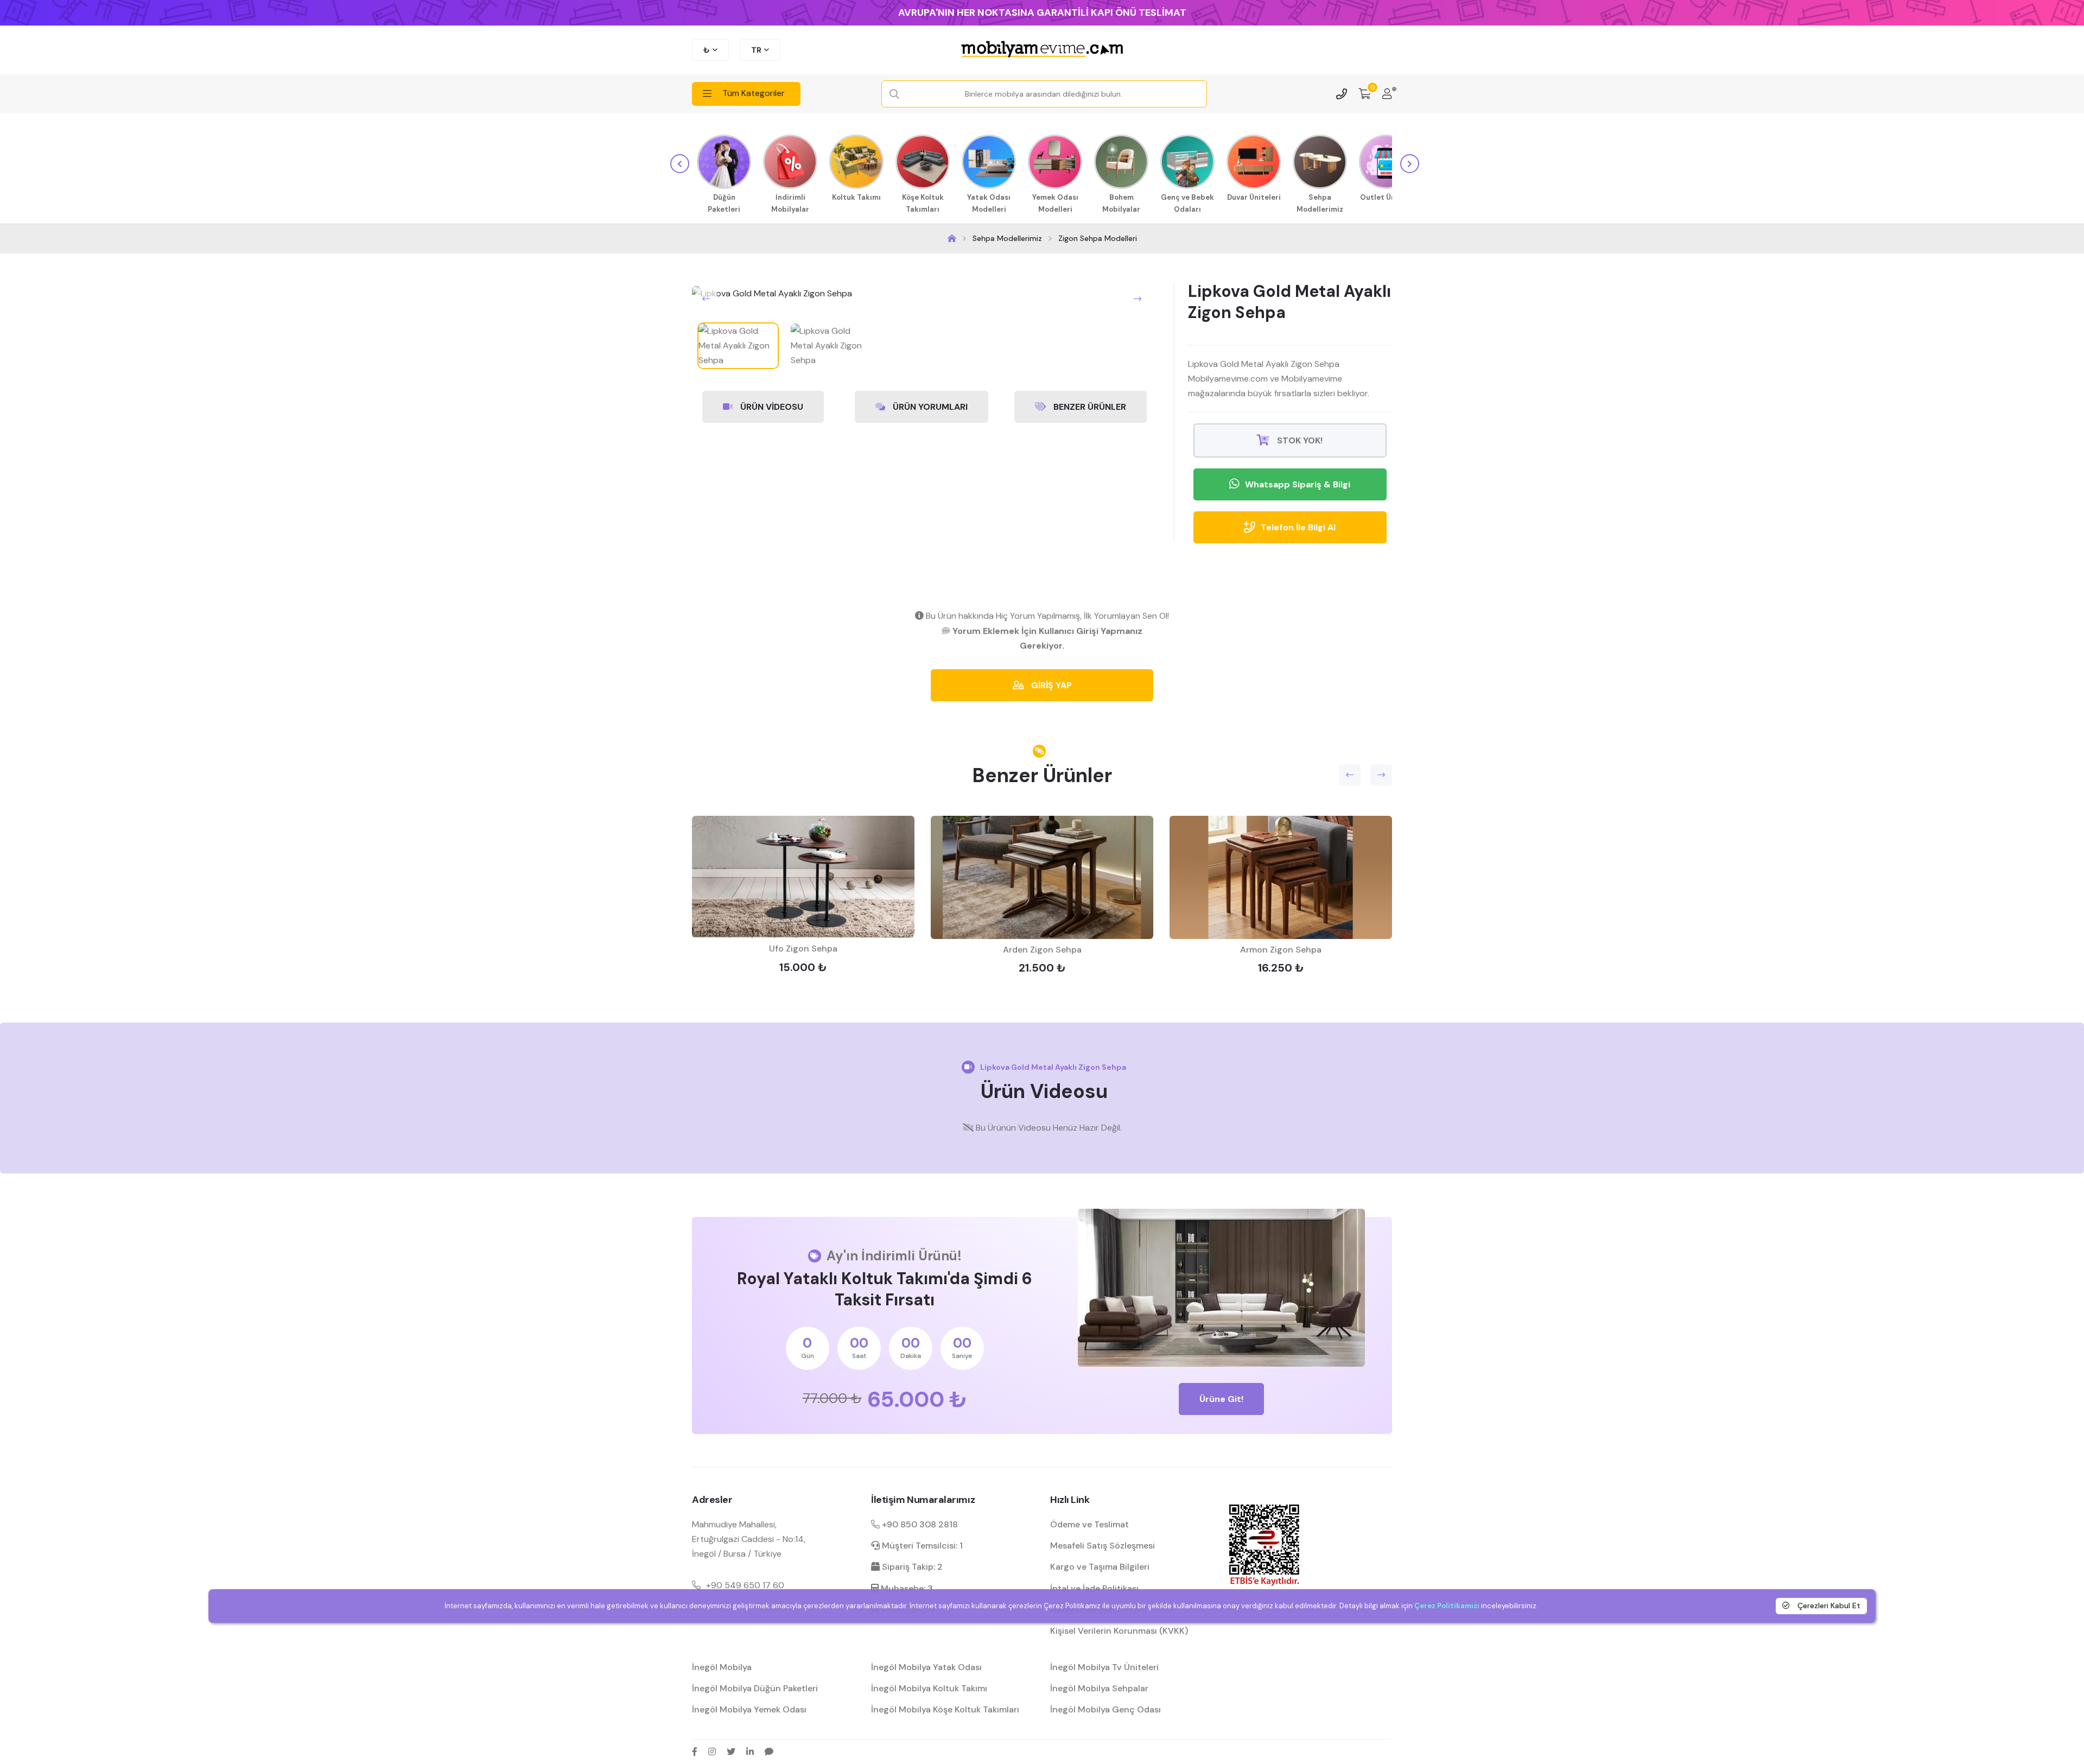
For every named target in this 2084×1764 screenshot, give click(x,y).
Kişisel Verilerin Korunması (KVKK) (1119, 1631)
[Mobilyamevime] (952, 239)
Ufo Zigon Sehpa (803, 948)
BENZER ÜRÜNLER (1089, 407)
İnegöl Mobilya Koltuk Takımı (929, 1688)
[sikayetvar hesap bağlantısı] (769, 1752)
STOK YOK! (1299, 440)
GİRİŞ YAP (1050, 685)
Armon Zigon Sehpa (1281, 950)
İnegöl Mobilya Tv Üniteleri (1104, 1667)
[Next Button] (1138, 299)
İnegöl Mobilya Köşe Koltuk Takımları (945, 1709)
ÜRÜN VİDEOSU (771, 407)
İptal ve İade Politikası (1094, 1588)
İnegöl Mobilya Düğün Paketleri (755, 1688)
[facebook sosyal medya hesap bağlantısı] (695, 1752)
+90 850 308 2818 (919, 1524)
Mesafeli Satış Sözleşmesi (1103, 1546)
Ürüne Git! (1221, 1399)
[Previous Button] (706, 299)
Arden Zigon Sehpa (1042, 950)
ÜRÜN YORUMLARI (929, 407)
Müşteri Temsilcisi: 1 (921, 1546)
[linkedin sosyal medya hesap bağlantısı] (750, 1752)
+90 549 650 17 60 (745, 1585)
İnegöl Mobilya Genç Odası (1105, 1709)
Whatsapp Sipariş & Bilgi (1298, 484)
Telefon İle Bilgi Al (1298, 527)
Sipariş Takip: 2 (911, 1567)
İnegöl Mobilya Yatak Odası (926, 1667)
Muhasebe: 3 (906, 1588)
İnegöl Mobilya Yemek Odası (749, 1709)
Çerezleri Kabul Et (1828, 1606)
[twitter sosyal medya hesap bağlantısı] (731, 1752)
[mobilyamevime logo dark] (1042, 50)
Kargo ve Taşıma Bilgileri (1100, 1567)
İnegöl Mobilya (722, 1667)
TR (756, 50)
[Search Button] (894, 94)
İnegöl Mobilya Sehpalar (1099, 1688)
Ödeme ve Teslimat (1089, 1524)
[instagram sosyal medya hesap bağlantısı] (712, 1752)
